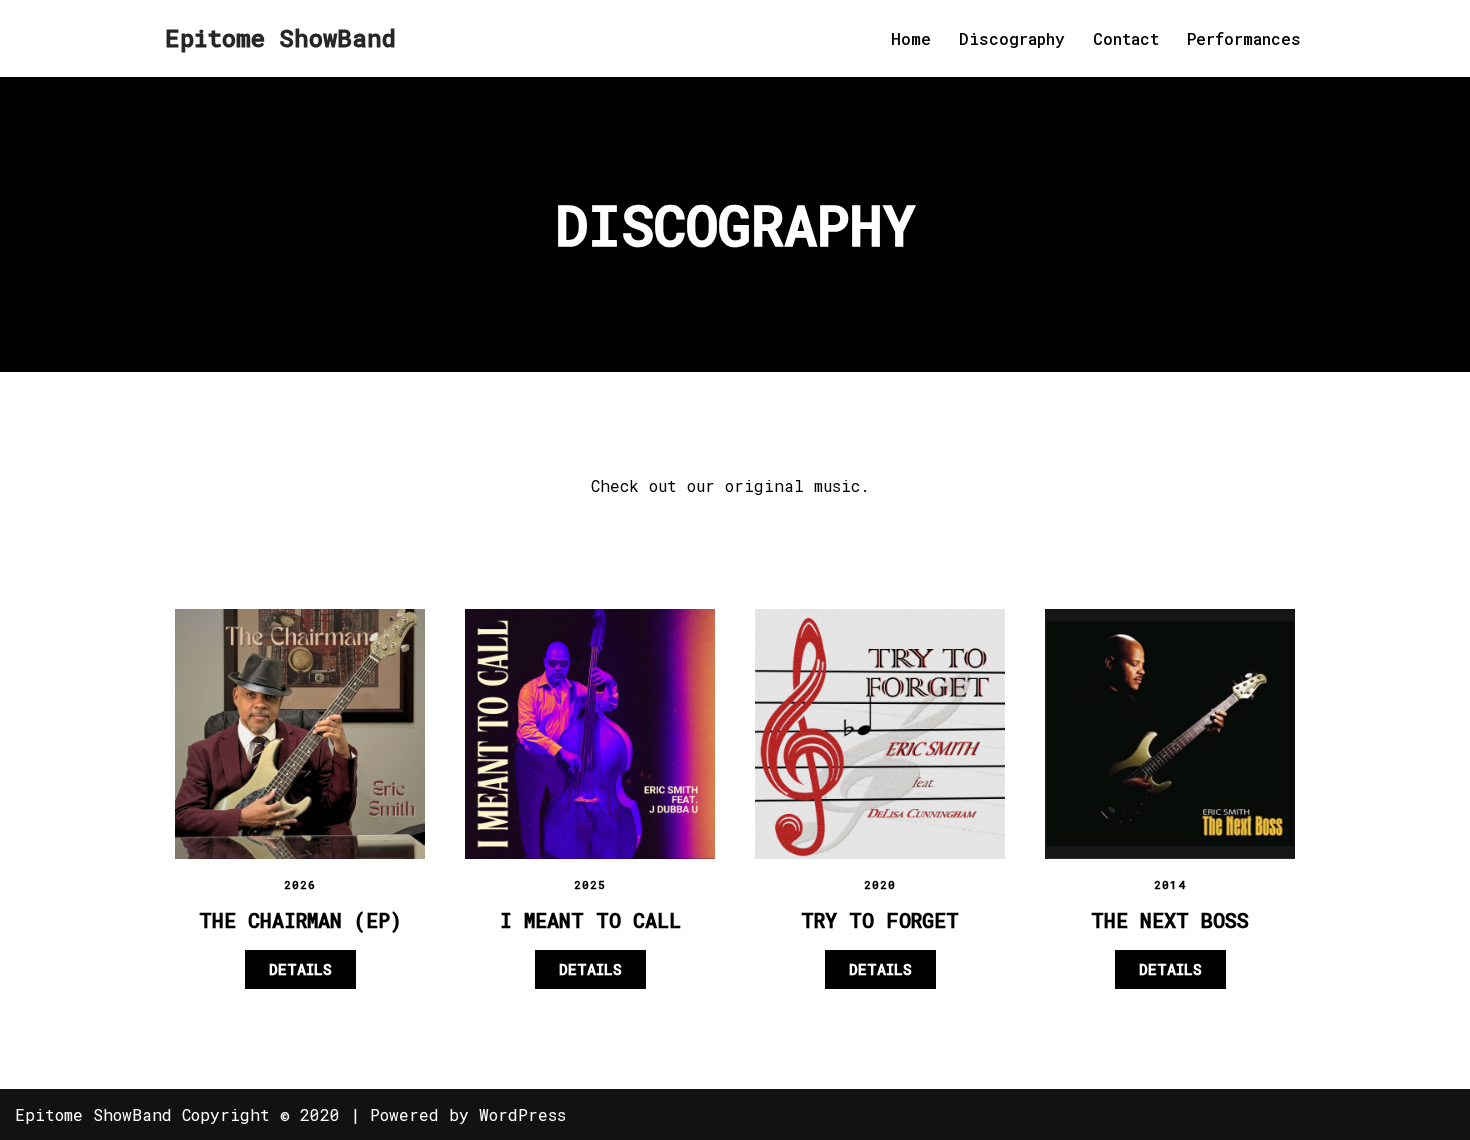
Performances (1244, 38)
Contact (1126, 38)
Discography (1012, 38)
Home (911, 38)
